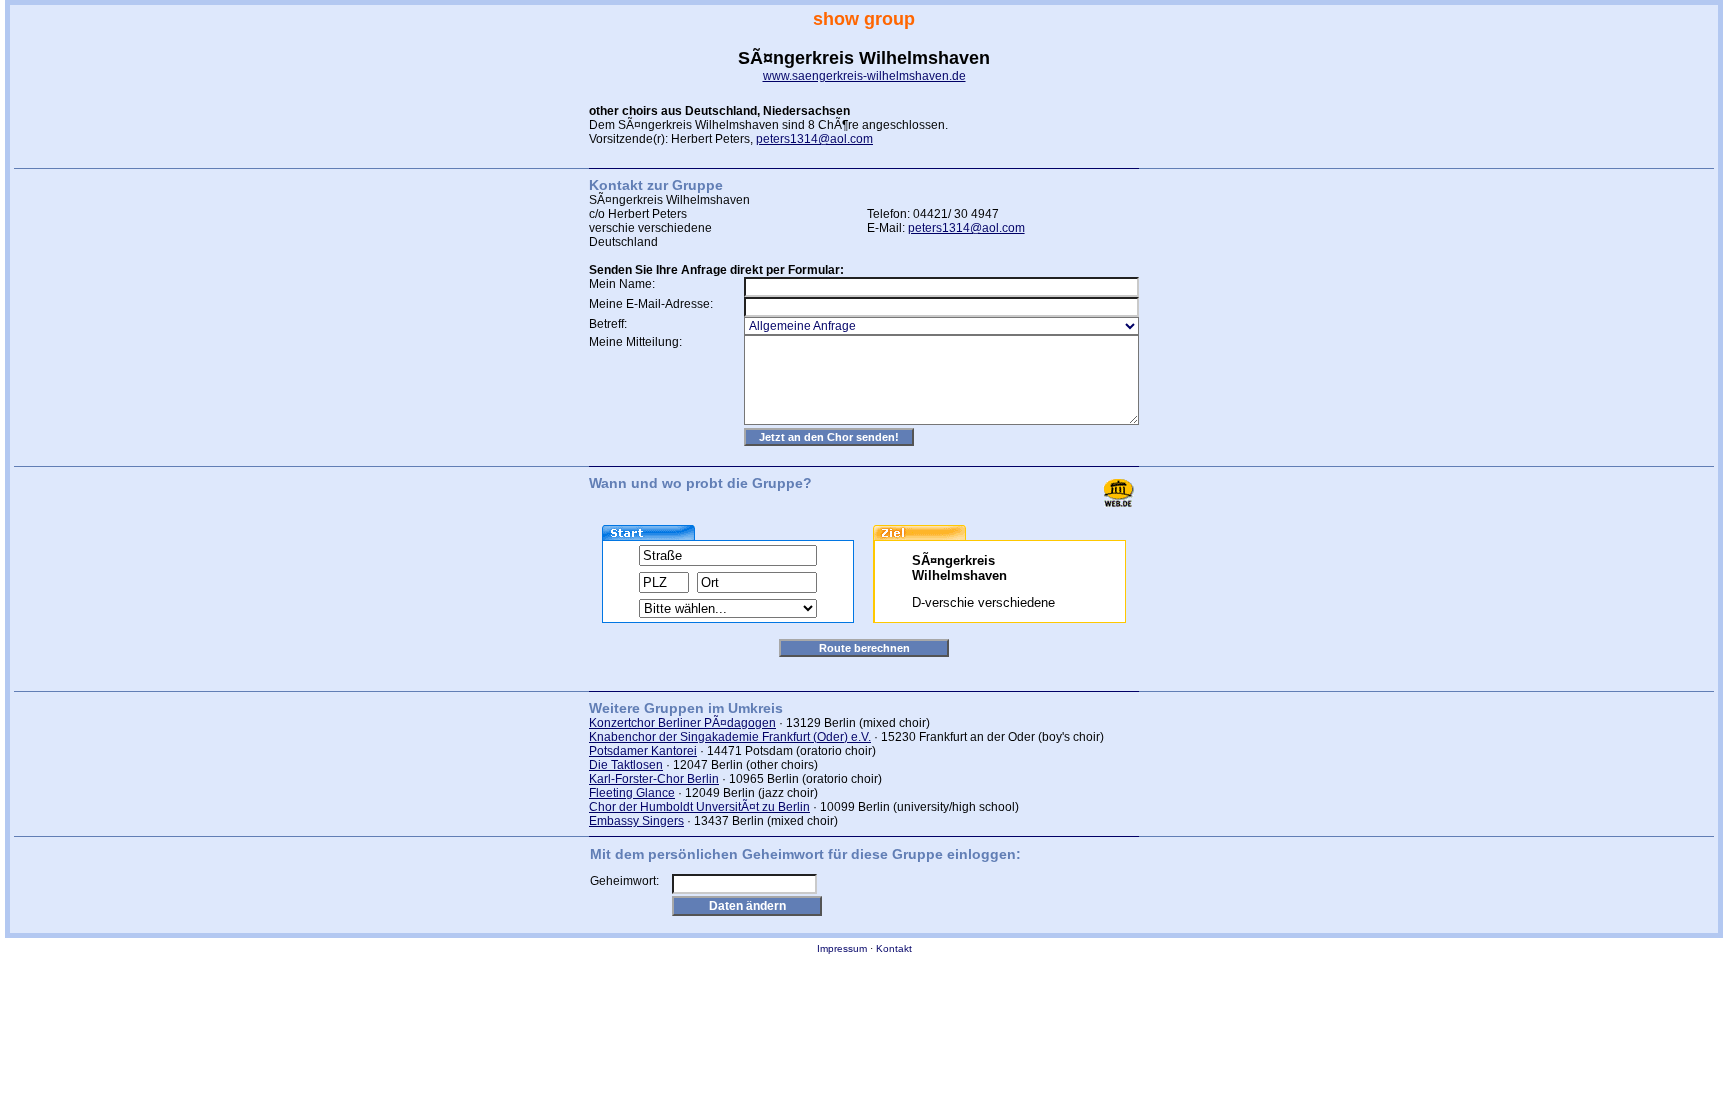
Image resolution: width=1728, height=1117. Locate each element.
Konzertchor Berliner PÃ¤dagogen (682, 723)
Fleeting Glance (632, 793)
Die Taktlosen (626, 765)
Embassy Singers (636, 821)
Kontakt (894, 948)
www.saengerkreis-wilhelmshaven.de (864, 76)
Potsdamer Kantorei (643, 751)
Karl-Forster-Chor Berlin (654, 779)
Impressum (842, 948)
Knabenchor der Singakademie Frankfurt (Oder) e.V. (730, 737)
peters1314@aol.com (814, 139)
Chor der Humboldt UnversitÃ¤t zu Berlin (699, 807)
